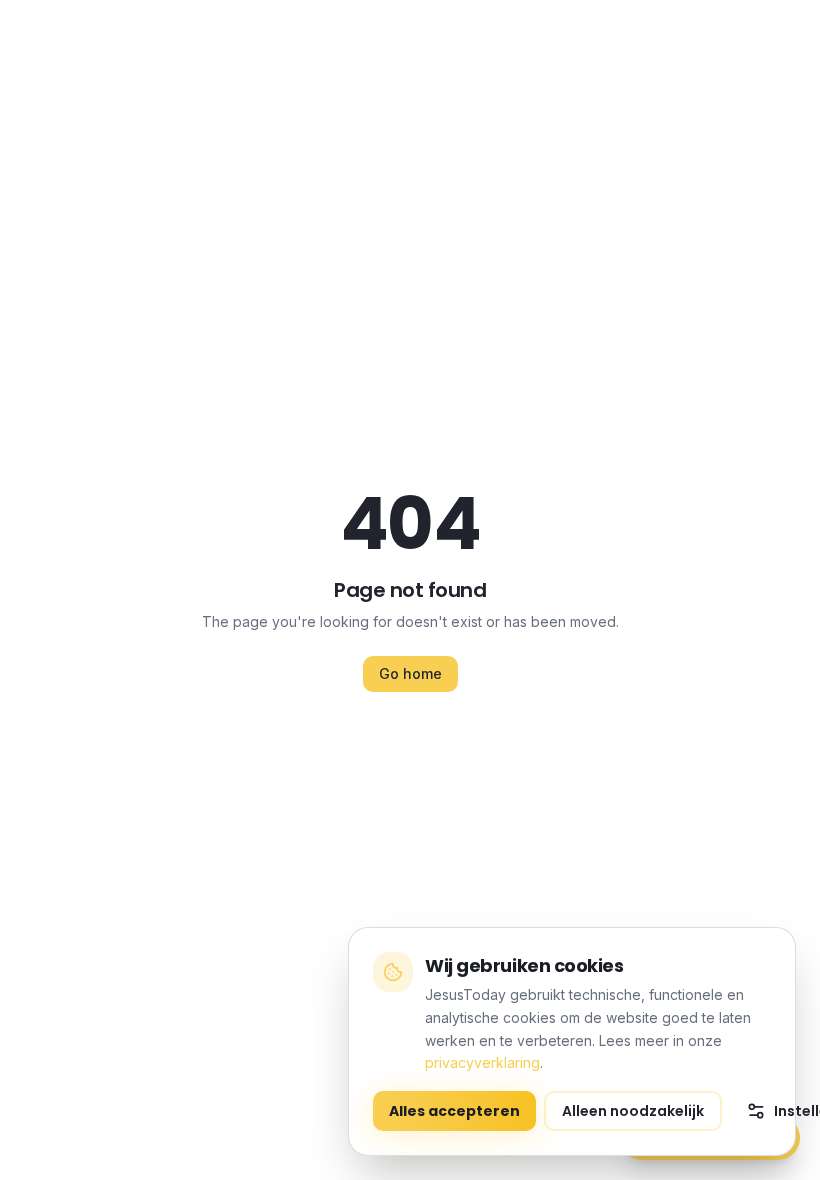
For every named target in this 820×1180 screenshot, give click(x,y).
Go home (410, 673)
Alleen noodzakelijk (633, 1111)
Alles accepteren (454, 1111)
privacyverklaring (482, 1062)
